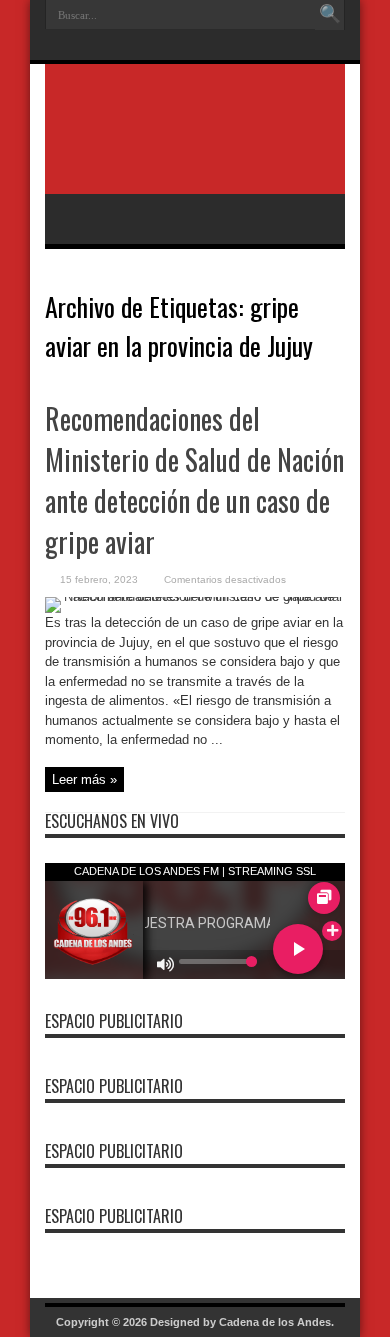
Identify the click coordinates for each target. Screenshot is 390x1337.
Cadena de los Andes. (276, 1322)
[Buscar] (330, 15)
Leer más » (84, 779)
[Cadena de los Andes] (195, 144)
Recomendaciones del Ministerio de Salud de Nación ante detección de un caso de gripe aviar (194, 480)
